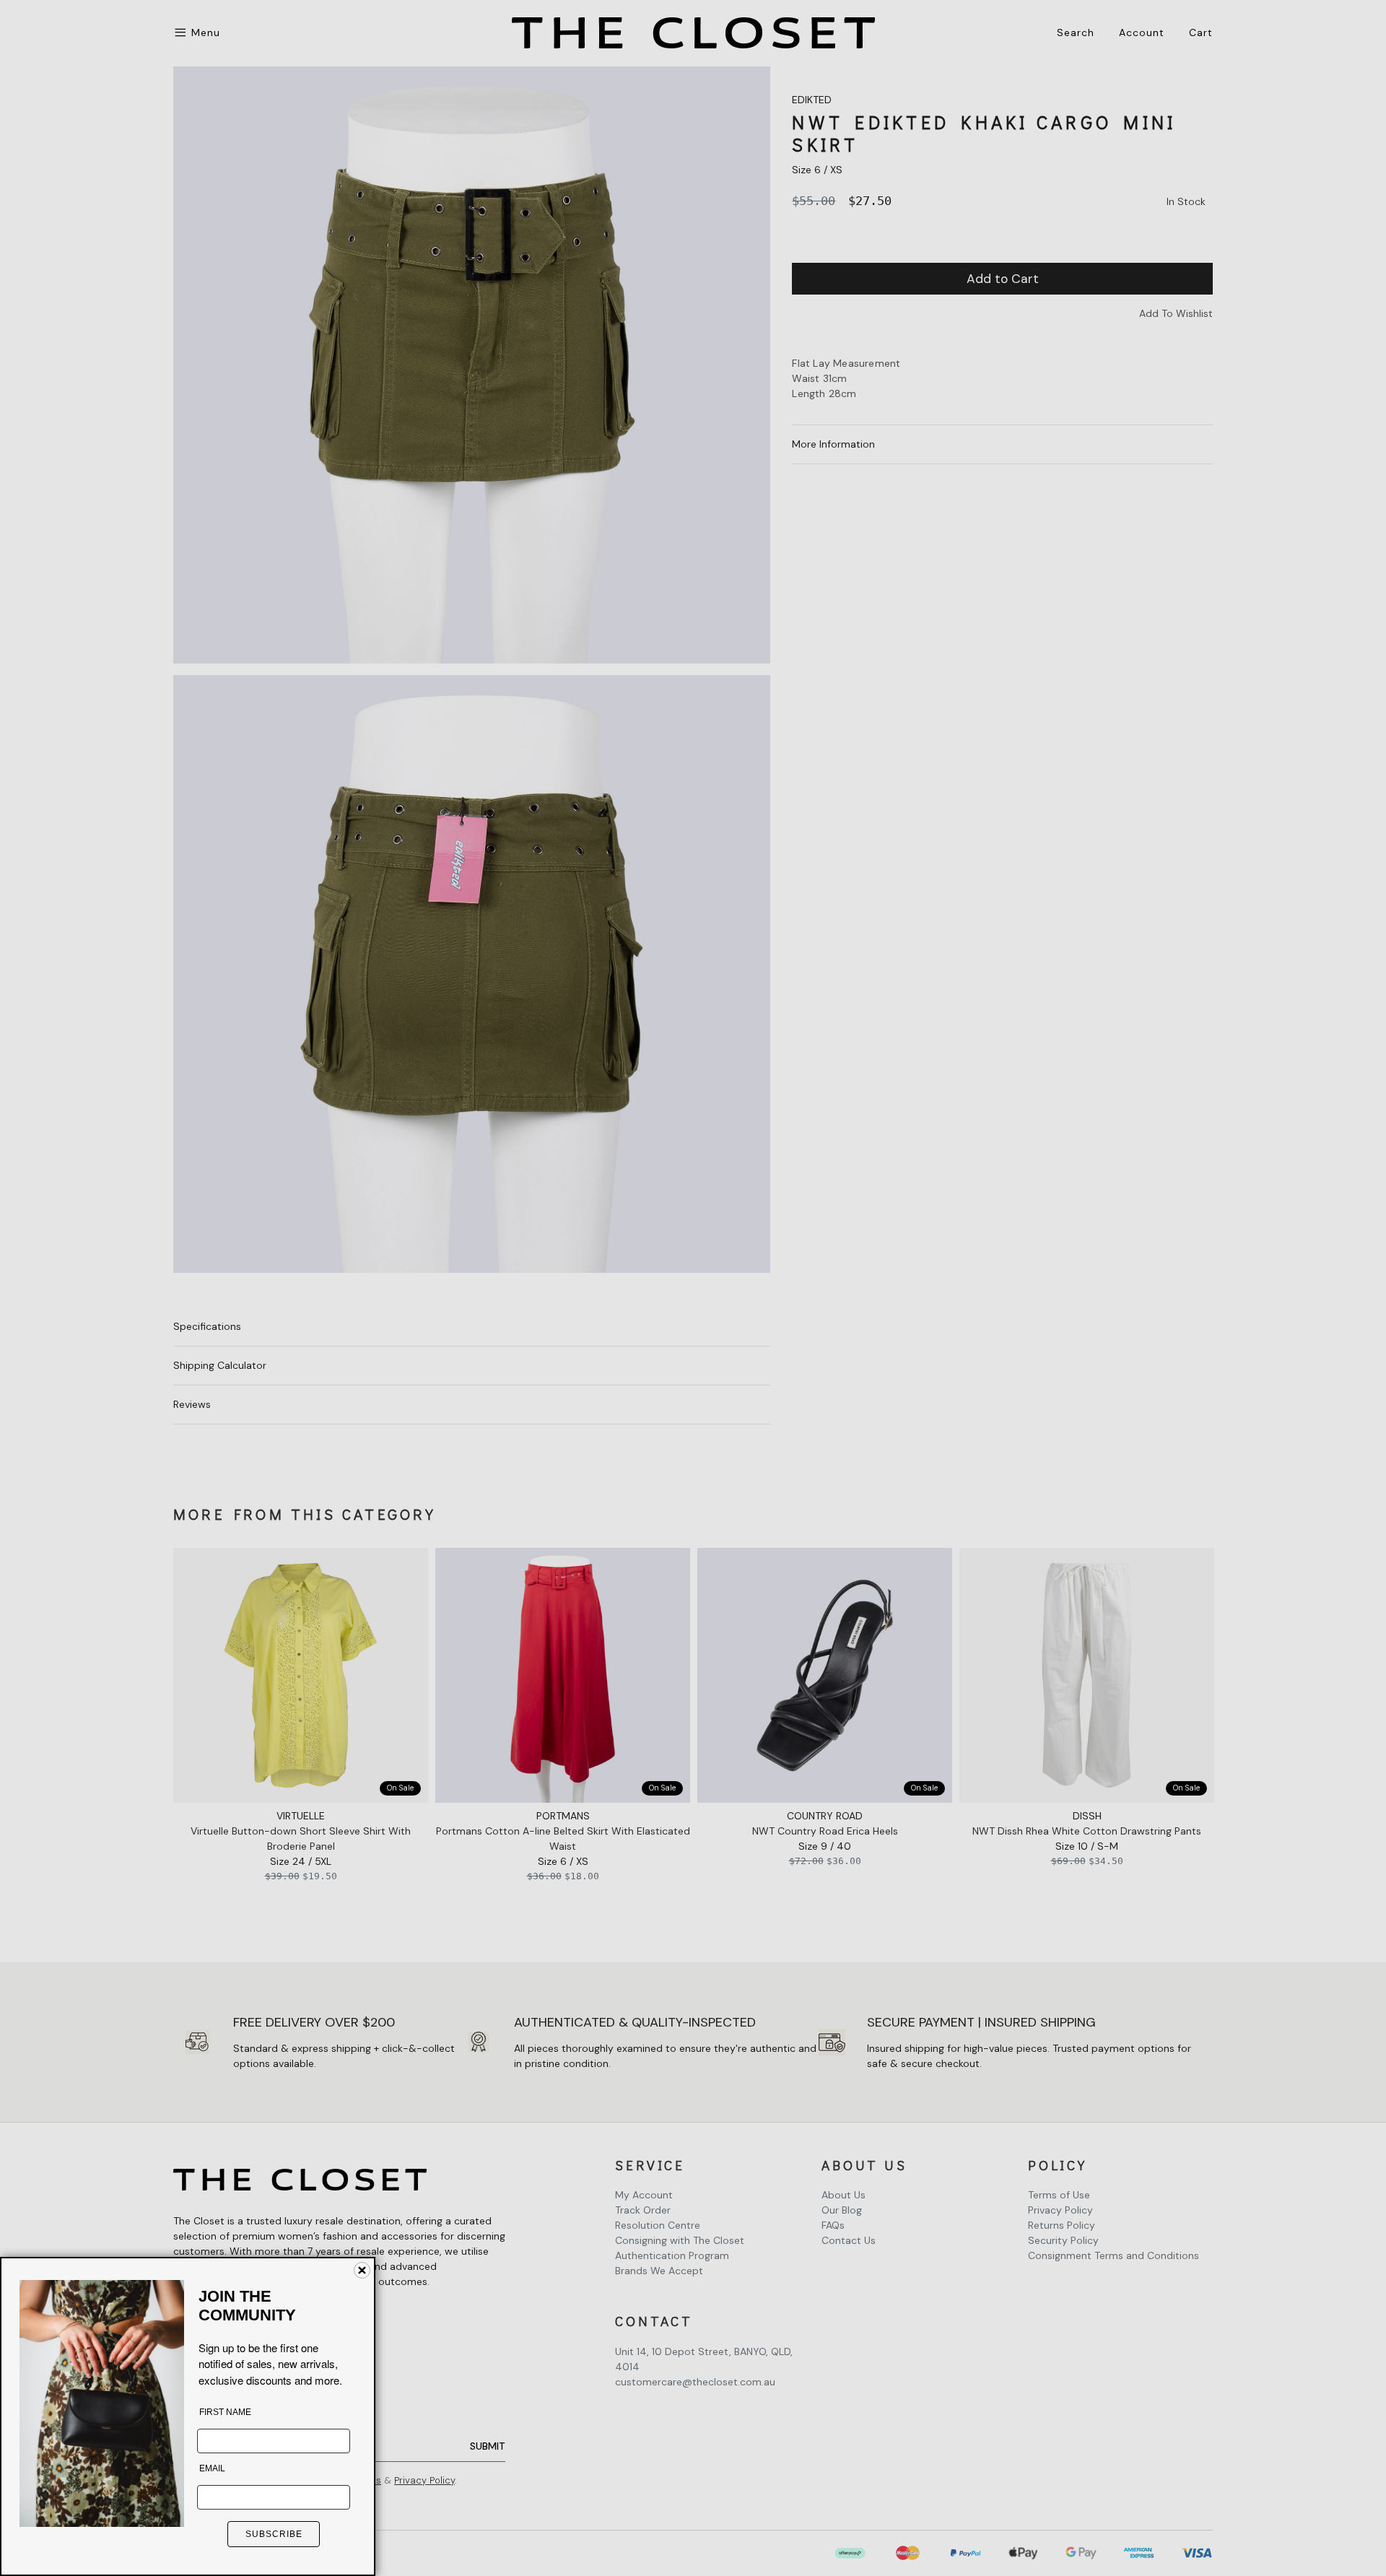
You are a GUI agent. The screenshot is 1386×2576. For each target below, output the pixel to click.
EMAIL (212, 2468)
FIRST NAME (225, 2412)
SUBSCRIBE (274, 2534)
